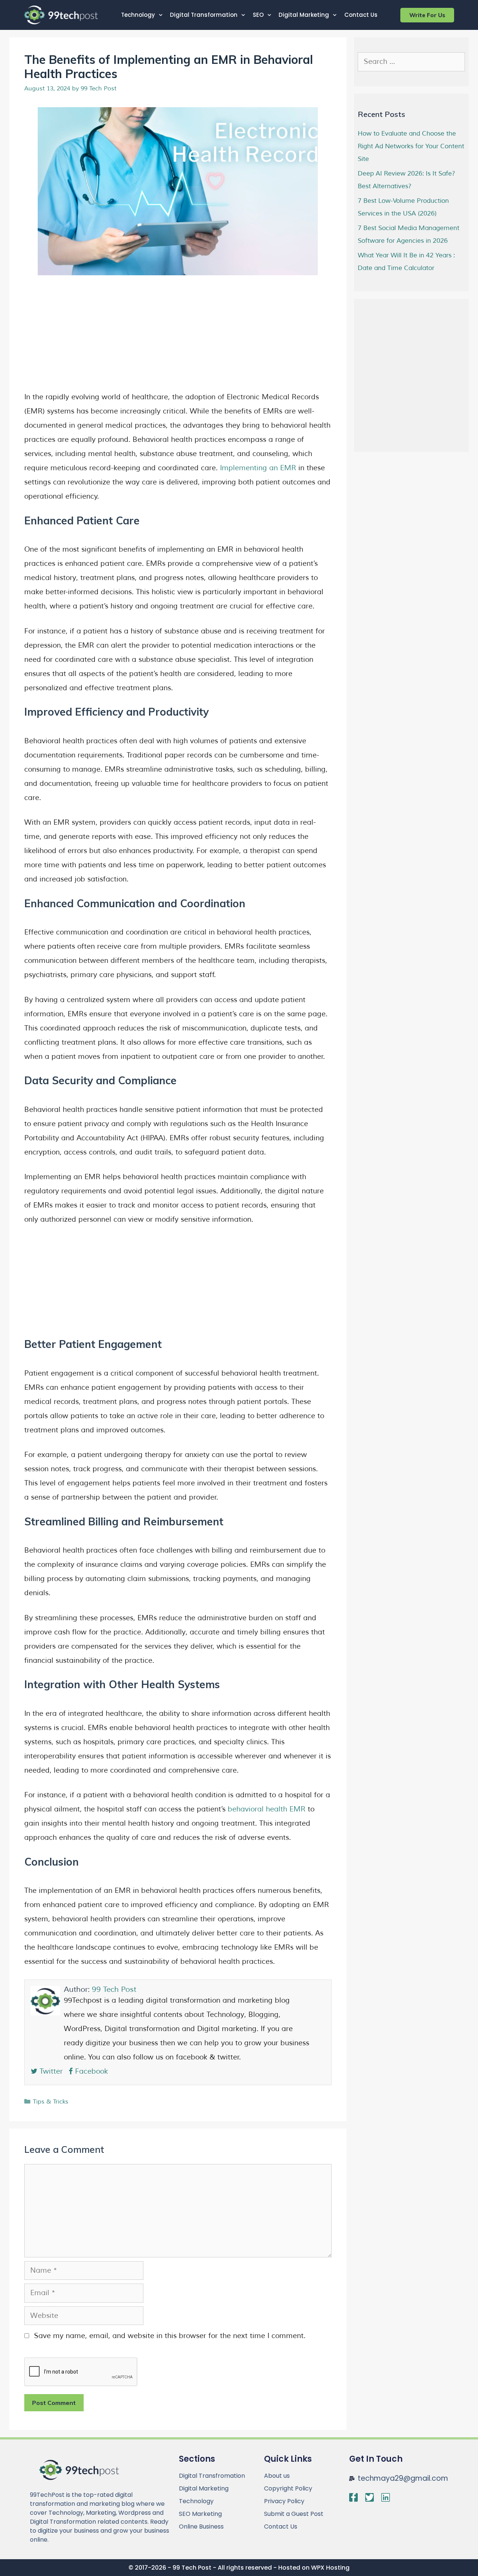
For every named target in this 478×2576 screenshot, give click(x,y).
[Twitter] (370, 2497)
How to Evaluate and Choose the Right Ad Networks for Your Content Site (411, 146)
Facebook (90, 2071)
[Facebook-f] (353, 2497)
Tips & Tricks (51, 2102)
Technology (138, 15)
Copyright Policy (288, 2488)
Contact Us (361, 15)
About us (277, 2476)
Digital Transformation (204, 15)
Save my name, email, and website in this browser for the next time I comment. (170, 2336)
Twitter (50, 2071)
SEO (258, 15)
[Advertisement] (178, 337)
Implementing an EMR (258, 468)
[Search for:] (412, 62)
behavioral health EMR (267, 1809)
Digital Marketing (304, 15)
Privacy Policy (284, 2501)
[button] (427, 15)
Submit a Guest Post (294, 2514)
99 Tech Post (114, 1989)
